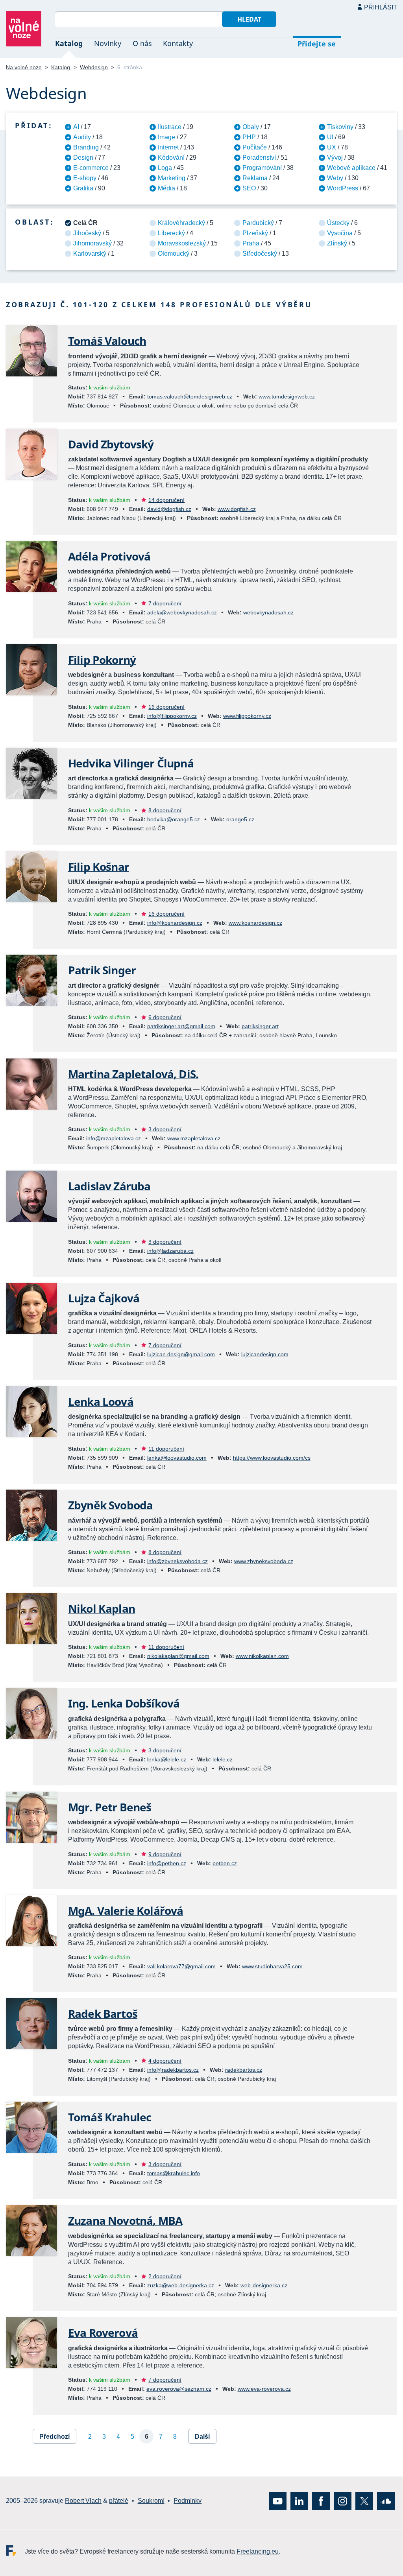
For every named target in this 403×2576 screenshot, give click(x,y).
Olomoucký (174, 254)
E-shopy (85, 178)
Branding (86, 147)
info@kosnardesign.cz (175, 923)
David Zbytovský (111, 444)
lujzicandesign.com (265, 1354)
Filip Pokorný (102, 660)
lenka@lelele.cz (167, 1759)
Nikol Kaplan (102, 1608)
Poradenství (259, 158)
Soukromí (151, 2501)
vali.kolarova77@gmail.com (181, 1966)
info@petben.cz (167, 1863)
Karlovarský (90, 254)
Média (166, 188)
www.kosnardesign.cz (255, 923)
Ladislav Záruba (109, 1186)
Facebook (321, 2501)
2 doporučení (165, 2276)
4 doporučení (165, 2061)
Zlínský (337, 243)
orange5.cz (240, 819)
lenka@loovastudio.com (177, 1458)
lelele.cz (223, 1759)
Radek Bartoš (103, 2014)
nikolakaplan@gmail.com (178, 1656)
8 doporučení (165, 810)
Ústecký (338, 223)
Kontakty (178, 43)
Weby (335, 178)
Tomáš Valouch (107, 341)
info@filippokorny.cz (172, 716)
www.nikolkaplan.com (262, 1656)
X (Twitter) (364, 2501)
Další (202, 2437)
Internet (168, 147)
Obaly (251, 127)
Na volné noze (24, 67)
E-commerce (91, 168)
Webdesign (94, 67)
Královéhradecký (181, 223)
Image (166, 137)
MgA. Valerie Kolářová (126, 1910)
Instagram (343, 2501)
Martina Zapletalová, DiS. (133, 1074)
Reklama (255, 178)
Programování (262, 168)
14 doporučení (166, 500)
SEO (249, 188)
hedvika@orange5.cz (174, 819)
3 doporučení (165, 1129)
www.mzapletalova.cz (194, 1138)
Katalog (69, 43)
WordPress (343, 188)
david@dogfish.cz (169, 509)
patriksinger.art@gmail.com (181, 1026)
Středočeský (260, 254)
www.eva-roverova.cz (264, 2389)
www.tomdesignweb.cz (287, 396)
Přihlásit (381, 7)
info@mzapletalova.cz (114, 1138)
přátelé (119, 2501)
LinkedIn (299, 2501)
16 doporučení (166, 707)
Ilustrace (170, 127)
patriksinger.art (260, 1026)
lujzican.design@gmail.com (181, 1354)
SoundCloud (386, 2501)
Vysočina (340, 233)
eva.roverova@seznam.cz (179, 2389)
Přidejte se (317, 44)
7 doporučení (165, 603)
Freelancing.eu (15, 2550)
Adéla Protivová (109, 556)
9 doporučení (165, 1854)
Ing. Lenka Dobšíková (124, 1703)
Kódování (171, 158)
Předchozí (55, 2437)
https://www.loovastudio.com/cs (272, 1458)
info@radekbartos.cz (173, 2070)
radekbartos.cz (244, 2070)
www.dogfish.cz (237, 509)
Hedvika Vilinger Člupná (131, 763)
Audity (82, 137)
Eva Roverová (103, 2333)
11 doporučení (166, 1449)
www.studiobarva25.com (272, 1966)
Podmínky (188, 2501)
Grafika (83, 188)
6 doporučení (165, 1017)
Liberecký (171, 233)
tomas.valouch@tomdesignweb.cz (190, 396)
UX (332, 147)
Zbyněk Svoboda (110, 1505)
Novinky (108, 43)
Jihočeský (87, 233)
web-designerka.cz (264, 2285)
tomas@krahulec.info (174, 2173)
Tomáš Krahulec (110, 2117)
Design (83, 158)
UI (330, 137)
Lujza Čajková (104, 1298)
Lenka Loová (101, 1401)
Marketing (172, 178)
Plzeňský (255, 233)
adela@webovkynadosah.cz (182, 612)
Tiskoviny (340, 127)
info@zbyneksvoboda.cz (177, 1561)
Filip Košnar (99, 867)
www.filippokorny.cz (247, 716)
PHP (249, 137)
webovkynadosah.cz (268, 612)
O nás (142, 43)
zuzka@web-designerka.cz (181, 2285)
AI (76, 127)
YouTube (278, 2501)
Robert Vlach (83, 2501)
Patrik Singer (102, 970)
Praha (251, 243)
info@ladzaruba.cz (170, 1251)
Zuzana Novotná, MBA (125, 2220)
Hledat (249, 19)
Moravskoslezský (182, 243)
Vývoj (335, 158)
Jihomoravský (92, 243)
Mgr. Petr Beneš (110, 1807)
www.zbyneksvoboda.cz (264, 1561)
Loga (165, 168)
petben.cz (225, 1863)
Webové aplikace (351, 168)
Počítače (255, 147)
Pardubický (258, 223)
